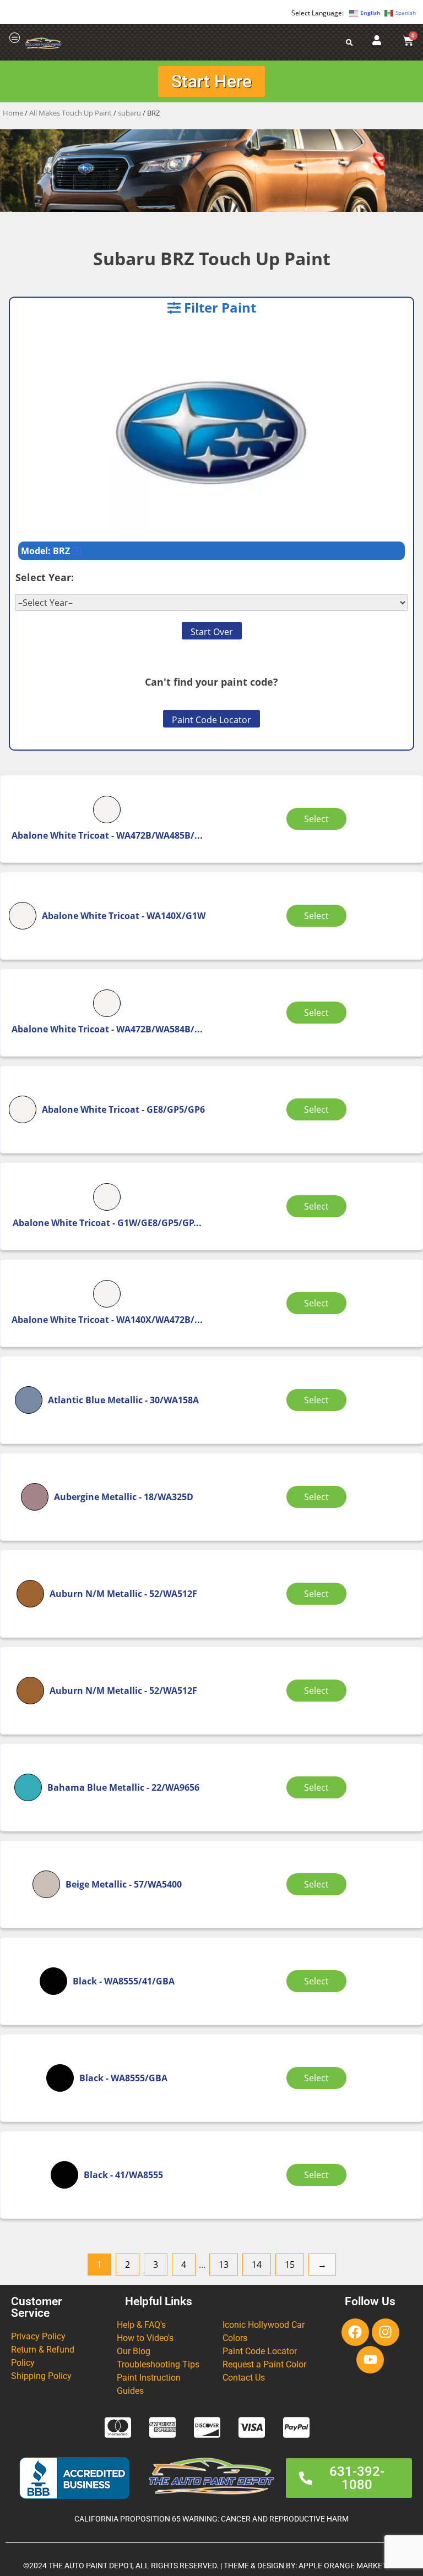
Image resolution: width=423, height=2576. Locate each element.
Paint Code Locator (211, 720)
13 (224, 2265)
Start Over (212, 632)
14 (257, 2265)
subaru (129, 113)
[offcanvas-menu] (15, 38)
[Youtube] (370, 2360)
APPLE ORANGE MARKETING (349, 2566)
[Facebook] (355, 2332)
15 (290, 2265)
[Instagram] (386, 2332)
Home (13, 113)
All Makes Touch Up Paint (70, 113)
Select (316, 819)
